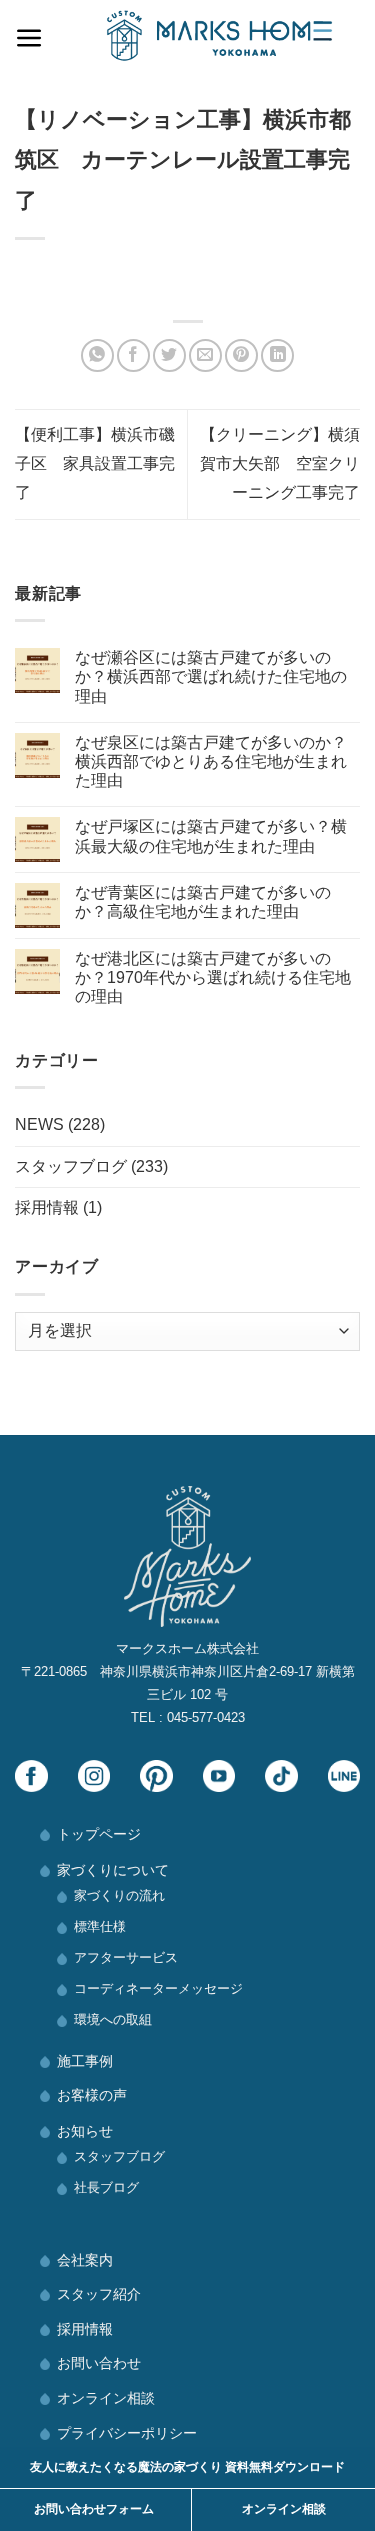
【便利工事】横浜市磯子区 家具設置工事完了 (95, 463)
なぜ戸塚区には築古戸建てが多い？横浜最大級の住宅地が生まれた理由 (211, 836)
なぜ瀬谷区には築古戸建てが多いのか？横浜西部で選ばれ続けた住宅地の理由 (211, 676)
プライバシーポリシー (127, 2433)
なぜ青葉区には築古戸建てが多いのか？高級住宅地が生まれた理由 (203, 902)
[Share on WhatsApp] (97, 355)
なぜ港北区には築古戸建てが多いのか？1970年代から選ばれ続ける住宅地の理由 (213, 977)
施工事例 (85, 2061)
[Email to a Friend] (205, 355)
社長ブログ (106, 2187)
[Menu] (29, 33)
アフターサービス (126, 1957)
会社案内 (85, 2260)
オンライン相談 (106, 2398)
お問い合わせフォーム (94, 2509)
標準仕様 (100, 1926)
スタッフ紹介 (99, 2294)
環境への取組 (113, 2019)
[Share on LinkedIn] (277, 355)
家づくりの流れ (119, 1895)
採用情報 (47, 1207)
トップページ (99, 1834)
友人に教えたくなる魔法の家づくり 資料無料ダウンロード (187, 2467)
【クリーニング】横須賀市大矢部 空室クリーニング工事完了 (280, 463)
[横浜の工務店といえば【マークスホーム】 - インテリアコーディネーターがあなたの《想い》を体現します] (219, 35)
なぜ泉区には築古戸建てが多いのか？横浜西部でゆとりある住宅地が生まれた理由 (211, 761)
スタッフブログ (71, 1166)
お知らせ (85, 2131)
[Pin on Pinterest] (241, 355)
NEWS (39, 1124)
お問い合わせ (99, 2363)
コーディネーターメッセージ (158, 1988)
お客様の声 (92, 2095)
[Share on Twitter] (169, 355)
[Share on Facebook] (133, 355)
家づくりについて (113, 1870)
